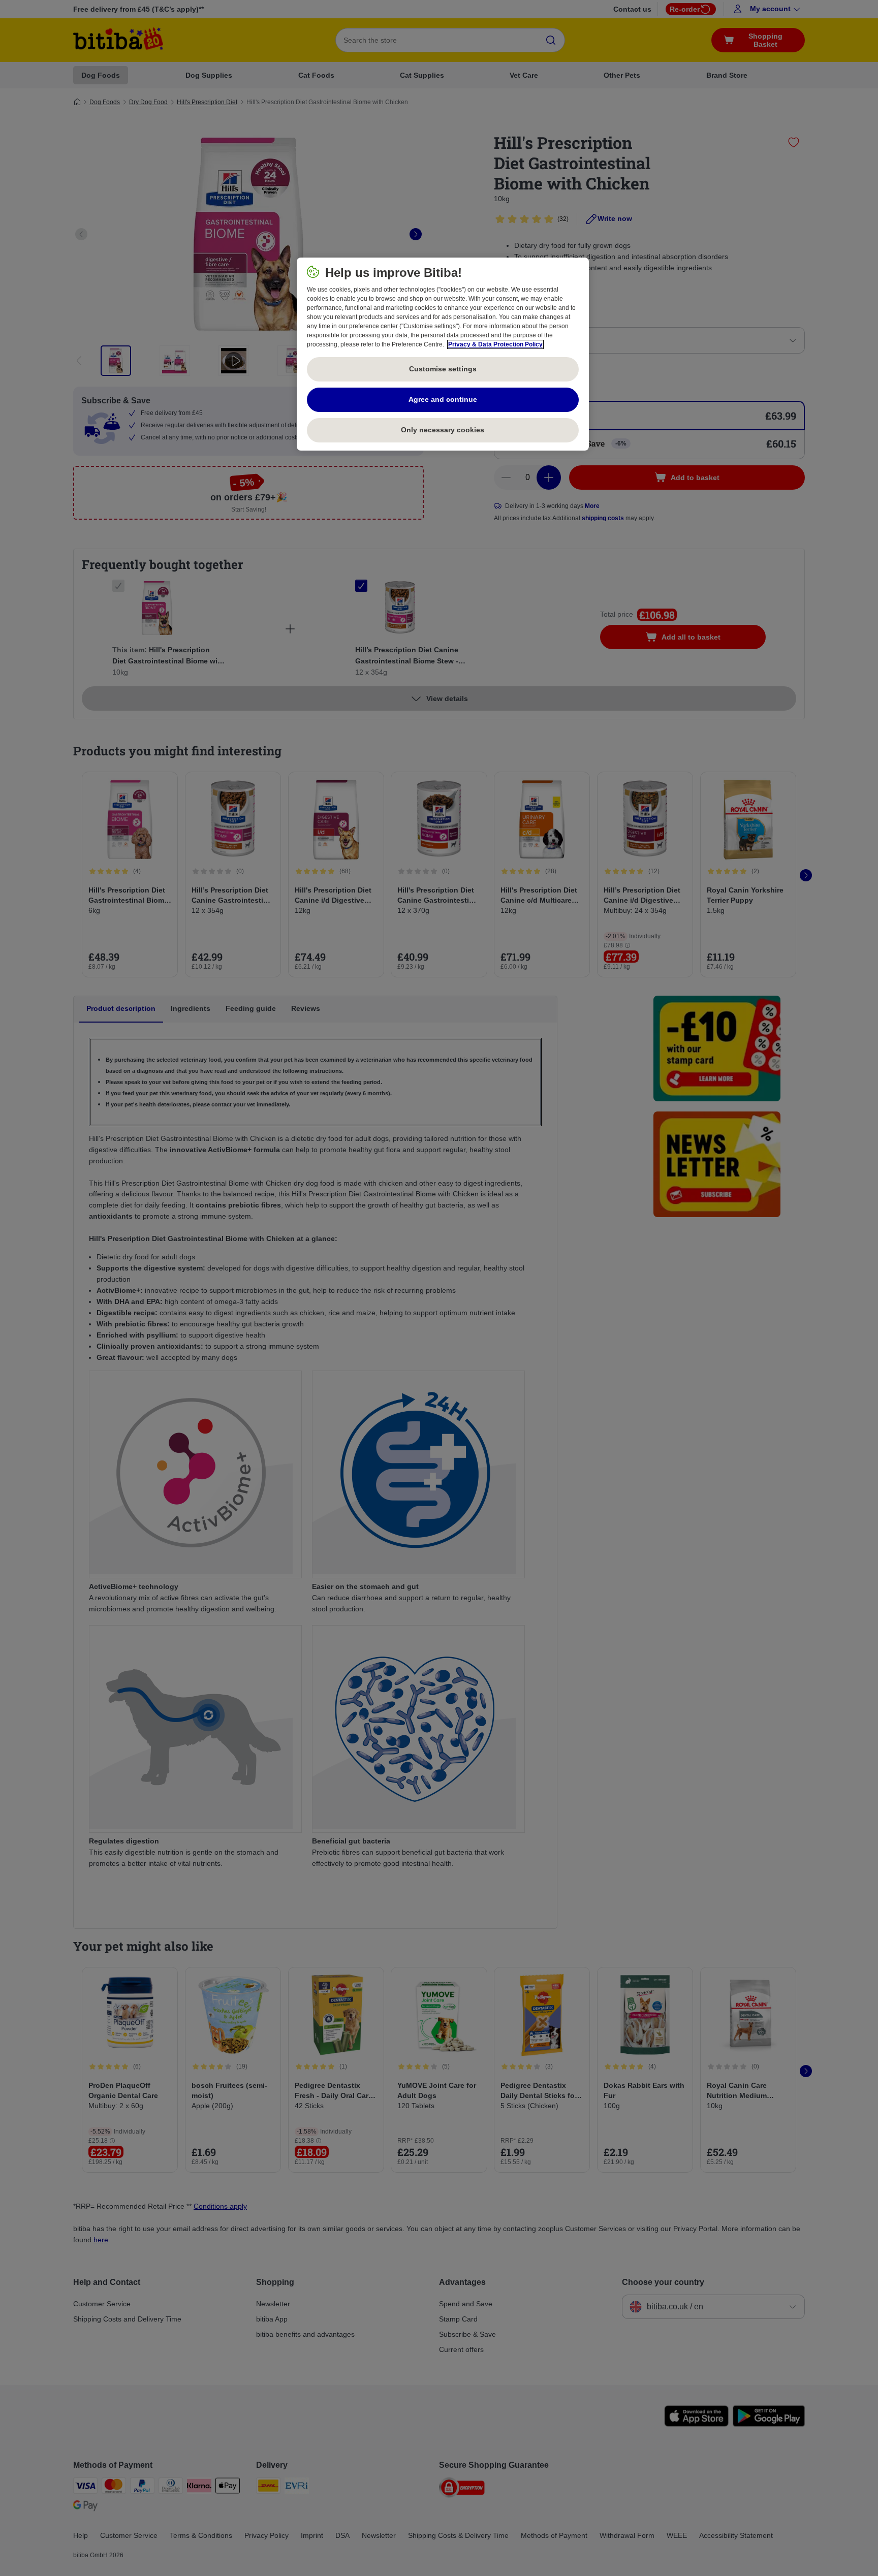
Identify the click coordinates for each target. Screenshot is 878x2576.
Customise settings (443, 369)
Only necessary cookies (443, 430)
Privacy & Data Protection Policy (495, 344)
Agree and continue (443, 399)
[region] (443, 354)
